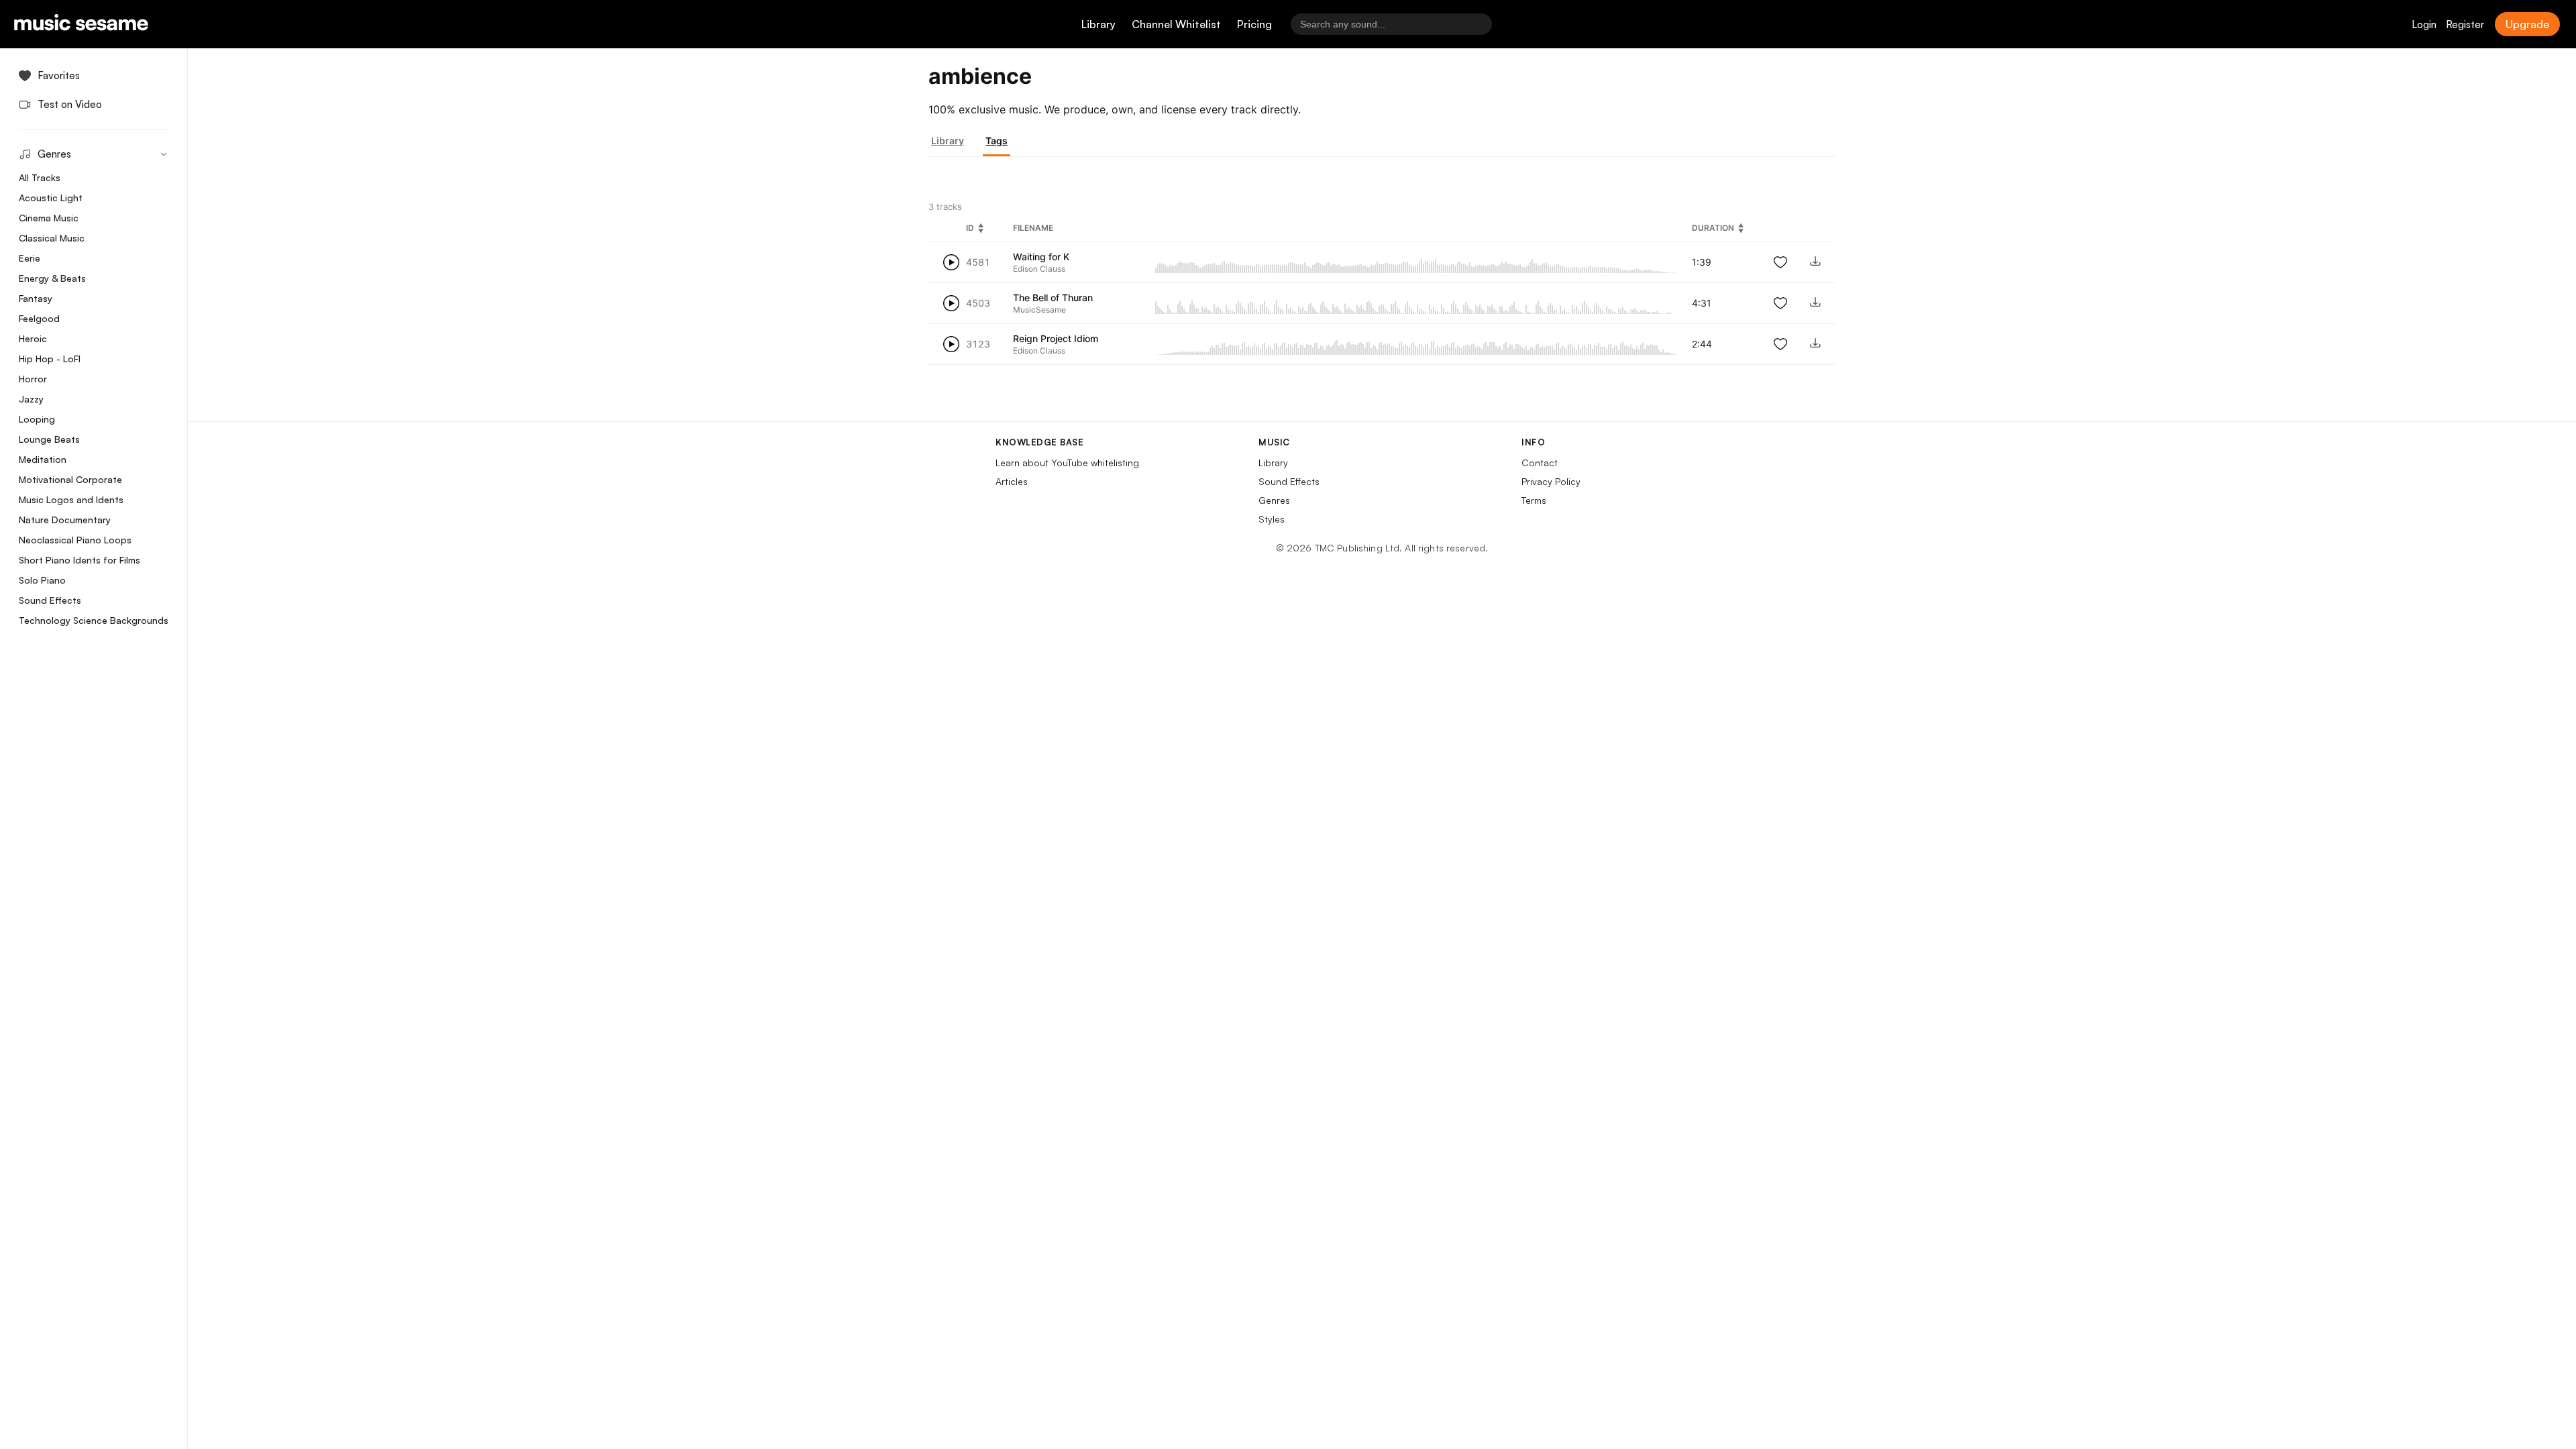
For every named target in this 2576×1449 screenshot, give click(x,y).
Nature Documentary (65, 520)
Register (2465, 24)
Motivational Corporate (70, 479)
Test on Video (70, 104)
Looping (37, 419)
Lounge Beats (49, 439)
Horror (33, 379)
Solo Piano (42, 580)
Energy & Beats (52, 278)
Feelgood (39, 318)
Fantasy (36, 298)
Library (1098, 24)
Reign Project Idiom (1056, 338)
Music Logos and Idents (71, 499)
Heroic (33, 338)
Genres (1274, 500)
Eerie (30, 258)
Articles (1012, 481)
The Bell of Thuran (1053, 298)
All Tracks (40, 177)
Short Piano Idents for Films (79, 560)
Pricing (1254, 24)
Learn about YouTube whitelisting (1067, 463)
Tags (997, 141)
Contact (1540, 463)
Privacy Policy (1551, 481)
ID (970, 228)
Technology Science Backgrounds (94, 620)
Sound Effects (50, 600)
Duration (1713, 228)
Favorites (59, 75)
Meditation (43, 459)
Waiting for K (1041, 257)
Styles (1272, 519)
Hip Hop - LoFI (50, 359)
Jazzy (31, 399)
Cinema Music (49, 218)
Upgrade (2527, 24)
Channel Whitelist (1176, 24)
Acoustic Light (51, 198)
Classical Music (52, 238)
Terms (1534, 500)
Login (2424, 24)
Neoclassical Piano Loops (75, 540)
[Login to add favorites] (1780, 262)
